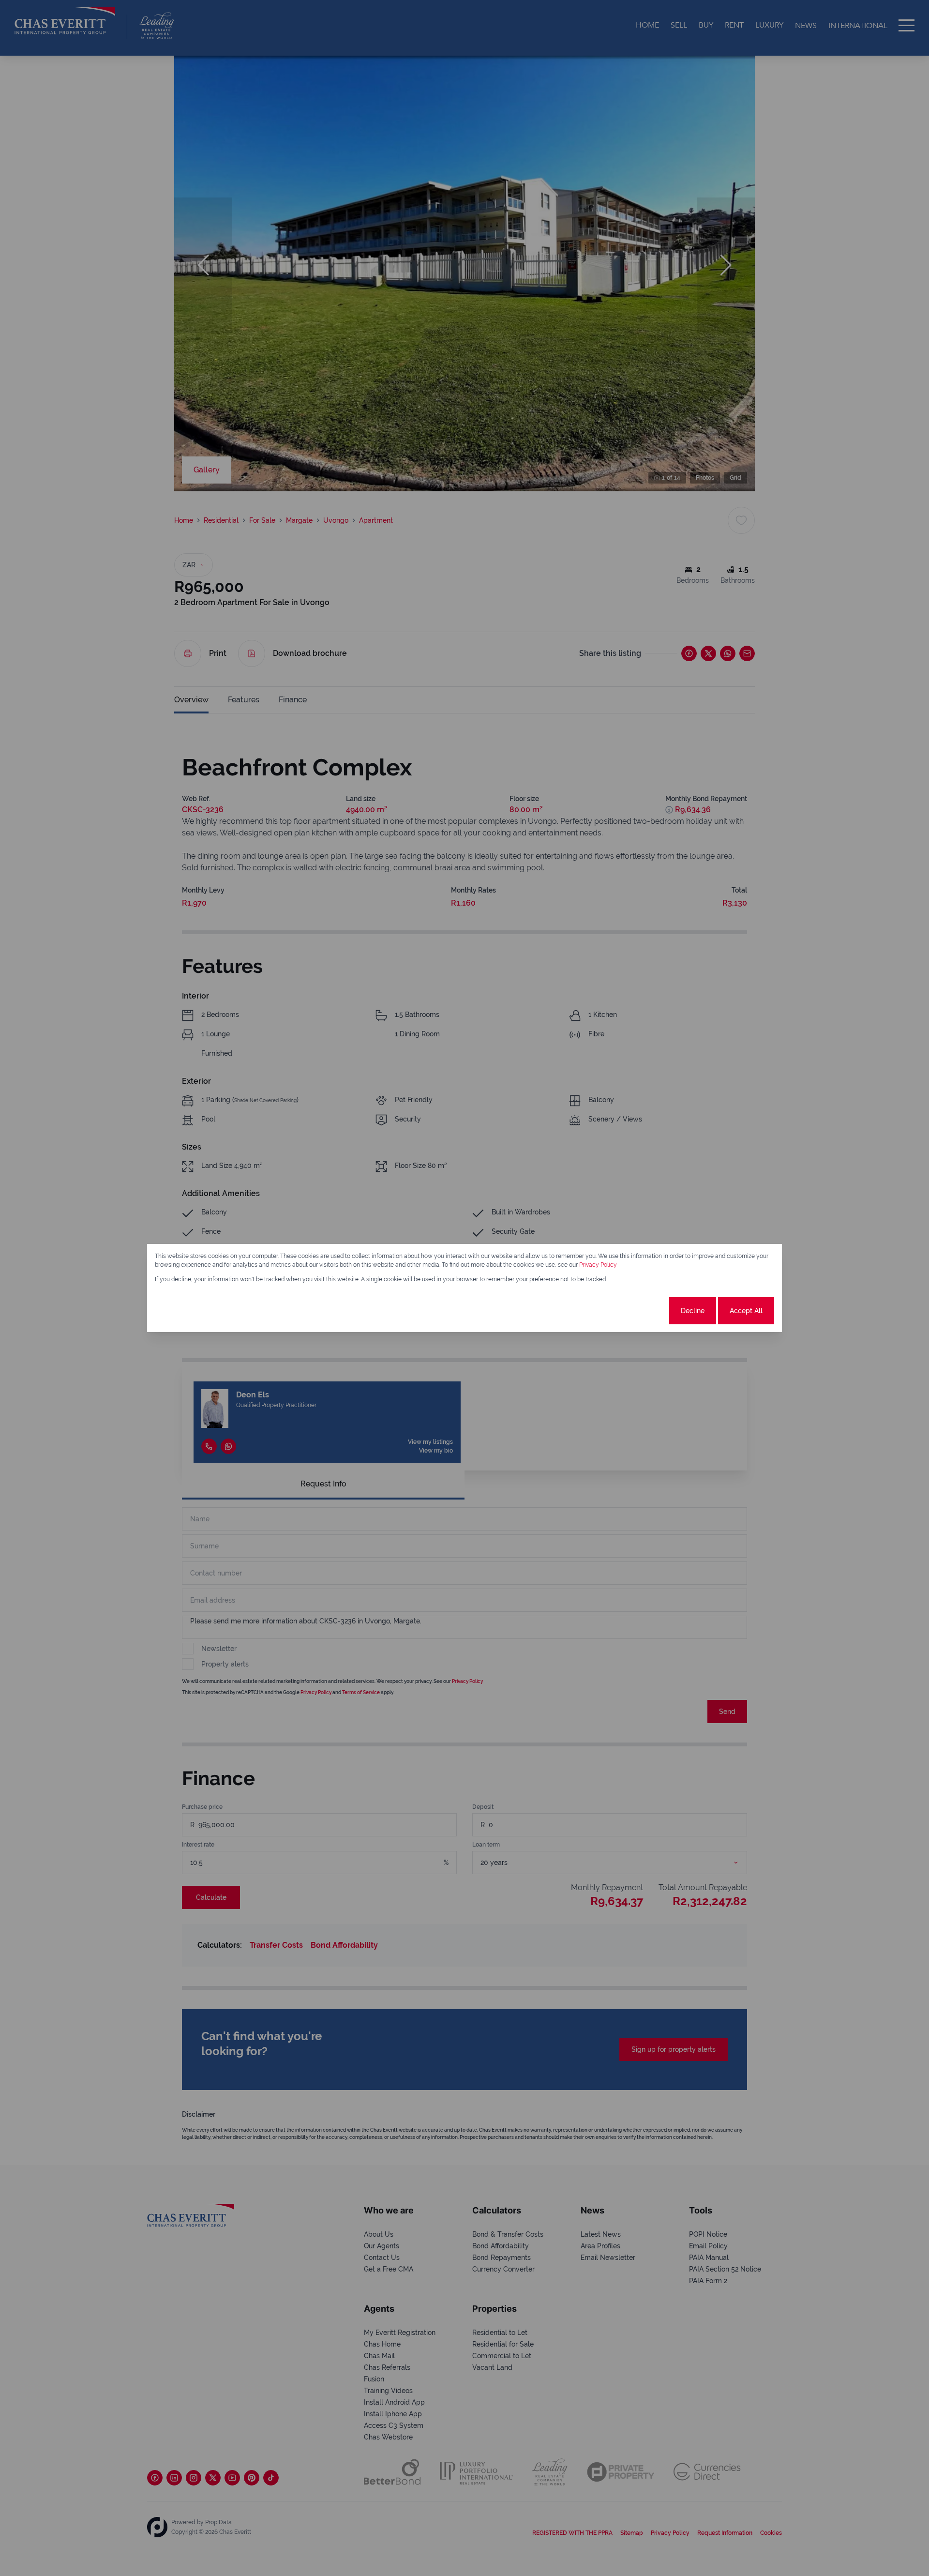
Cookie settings (631, 1311)
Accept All (746, 1311)
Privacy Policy (598, 1265)
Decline (693, 1311)
